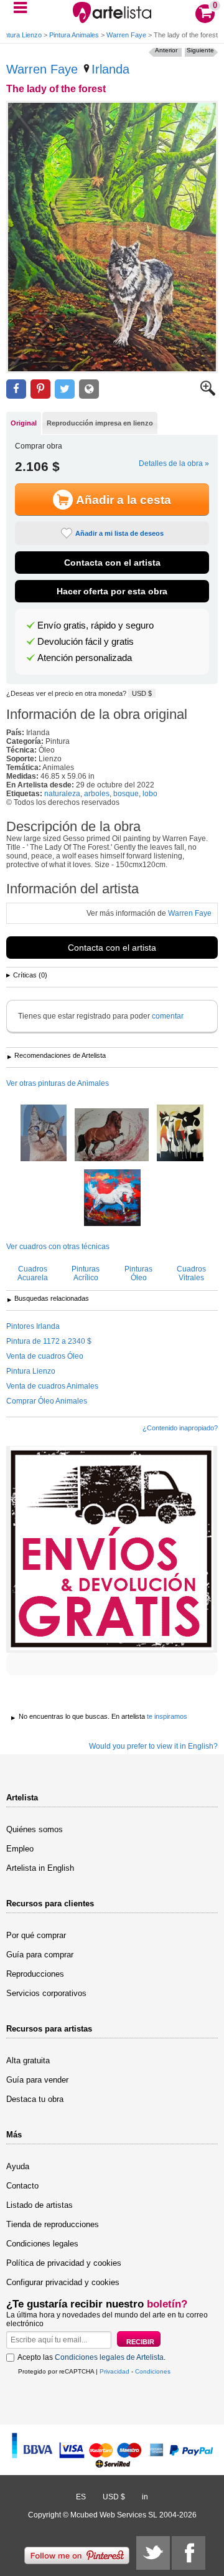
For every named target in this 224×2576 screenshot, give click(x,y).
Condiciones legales (42, 2244)
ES (81, 2497)
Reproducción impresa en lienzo (100, 423)
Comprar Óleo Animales (47, 1401)
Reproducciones (35, 1974)
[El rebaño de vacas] (180, 1134)
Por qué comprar (36, 1935)
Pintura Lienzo (31, 1371)
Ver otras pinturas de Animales (58, 1083)
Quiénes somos (35, 1829)
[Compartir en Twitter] (65, 389)
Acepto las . (91, 2357)
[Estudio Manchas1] (112, 1136)
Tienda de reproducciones (53, 2224)
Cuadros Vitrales (191, 1273)
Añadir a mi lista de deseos (119, 533)
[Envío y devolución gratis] (112, 1549)
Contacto (22, 2186)
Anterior (166, 50)
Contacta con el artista (112, 563)
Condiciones (153, 2371)
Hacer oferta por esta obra (112, 591)
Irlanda (110, 69)
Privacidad (114, 2371)
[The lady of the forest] (112, 237)
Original (24, 423)
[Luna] (112, 1199)
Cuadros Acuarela (33, 1273)
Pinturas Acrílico (86, 1273)
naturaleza (62, 794)
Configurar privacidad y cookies (63, 2282)
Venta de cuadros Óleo (45, 1356)
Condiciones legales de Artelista (109, 2357)
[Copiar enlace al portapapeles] (89, 389)
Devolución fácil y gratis (86, 642)
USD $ (142, 693)
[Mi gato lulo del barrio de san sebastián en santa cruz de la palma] (44, 1134)
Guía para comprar (40, 1955)
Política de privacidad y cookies (64, 2263)
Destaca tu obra (35, 2099)
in (145, 2497)
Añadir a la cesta (124, 500)
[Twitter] (153, 2553)
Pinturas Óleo (138, 1273)
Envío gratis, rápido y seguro (96, 625)
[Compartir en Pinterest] (40, 389)
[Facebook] (189, 2553)
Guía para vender (37, 2080)
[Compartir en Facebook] (16, 389)
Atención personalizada (85, 658)
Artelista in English (40, 1868)
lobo (150, 794)
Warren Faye (126, 35)
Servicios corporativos (46, 1993)
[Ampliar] (208, 393)
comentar (168, 1016)
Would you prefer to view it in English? (153, 1746)
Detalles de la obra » (174, 463)
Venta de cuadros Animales (52, 1386)
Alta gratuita (28, 2060)
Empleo (20, 1849)
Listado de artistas (40, 2205)
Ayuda (18, 2166)
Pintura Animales (74, 35)
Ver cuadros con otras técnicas (58, 1247)
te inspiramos (167, 1716)
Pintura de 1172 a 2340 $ (49, 1341)
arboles (97, 794)
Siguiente (200, 50)
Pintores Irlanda (33, 1326)
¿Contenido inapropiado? (180, 1428)
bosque (126, 794)
